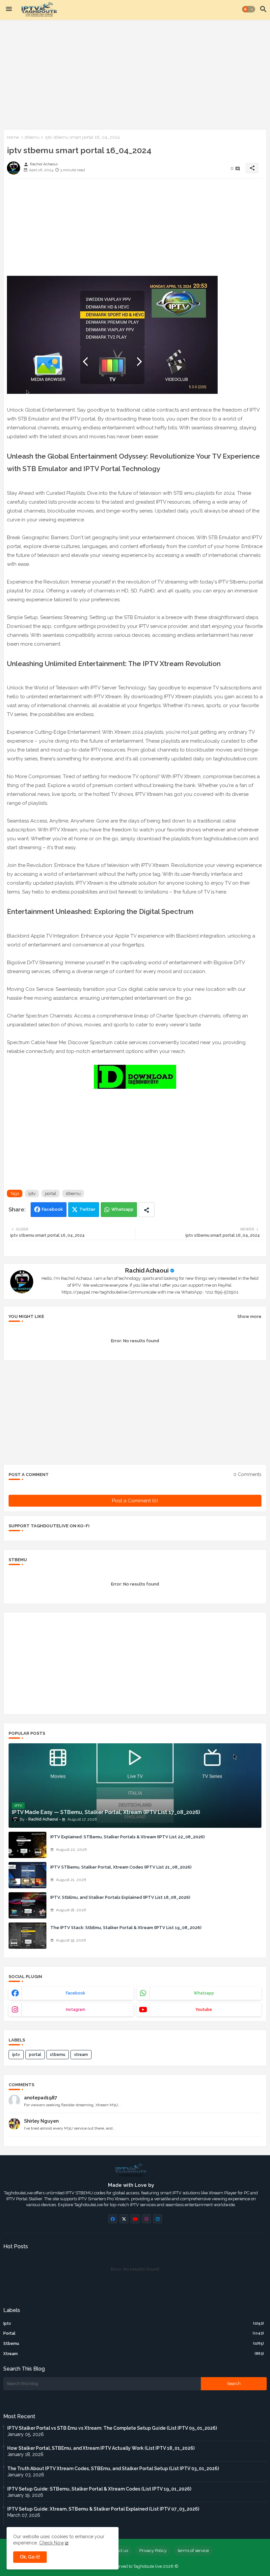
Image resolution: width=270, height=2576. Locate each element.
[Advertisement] (135, 73)
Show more (249, 1316)
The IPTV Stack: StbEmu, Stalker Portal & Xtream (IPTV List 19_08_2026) (126, 1928)
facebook (76, 1993)
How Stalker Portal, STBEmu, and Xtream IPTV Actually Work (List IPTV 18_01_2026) (101, 2448)
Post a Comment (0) (135, 1501)
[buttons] (113, 2219)
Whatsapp (122, 1209)
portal (51, 1193)
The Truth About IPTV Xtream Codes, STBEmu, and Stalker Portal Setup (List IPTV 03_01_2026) (113, 2469)
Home (13, 137)
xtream (81, 2055)
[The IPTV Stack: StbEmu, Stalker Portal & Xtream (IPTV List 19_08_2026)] (27, 1936)
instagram (76, 2010)
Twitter (87, 1209)
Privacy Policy (153, 2551)
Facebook (52, 1209)
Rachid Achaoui (147, 1270)
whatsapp (204, 1993)
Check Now (52, 2543)
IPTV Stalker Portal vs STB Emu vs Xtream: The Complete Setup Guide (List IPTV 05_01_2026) (112, 2428)
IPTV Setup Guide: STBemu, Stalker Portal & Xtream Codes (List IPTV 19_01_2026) (99, 2489)
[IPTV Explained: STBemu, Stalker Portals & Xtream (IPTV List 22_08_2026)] (27, 1845)
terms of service (193, 2551)
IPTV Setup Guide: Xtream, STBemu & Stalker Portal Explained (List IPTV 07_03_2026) (103, 2509)
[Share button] (147, 1210)
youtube (204, 2010)
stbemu (32, 137)
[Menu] (9, 9)
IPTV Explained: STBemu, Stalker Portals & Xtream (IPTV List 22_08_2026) (128, 1837)
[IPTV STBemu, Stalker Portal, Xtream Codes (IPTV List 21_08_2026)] (27, 1875)
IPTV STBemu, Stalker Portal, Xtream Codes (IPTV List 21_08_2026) (121, 1867)
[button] (249, 9)
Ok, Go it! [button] (30, 2557)
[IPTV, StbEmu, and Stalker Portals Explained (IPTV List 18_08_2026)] (27, 1905)
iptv (32, 1193)
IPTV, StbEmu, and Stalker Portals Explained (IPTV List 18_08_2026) (120, 1897)
